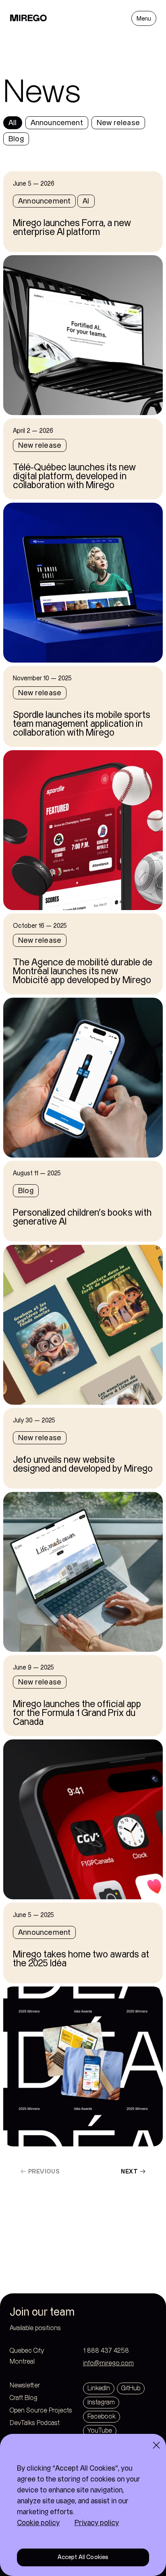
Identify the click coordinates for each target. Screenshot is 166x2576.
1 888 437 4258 (106, 2351)
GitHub (131, 2388)
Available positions (35, 2328)
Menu (144, 19)
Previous (44, 2171)
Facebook (102, 2417)
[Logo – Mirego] (29, 18)
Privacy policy (97, 2523)
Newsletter (25, 2386)
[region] (83, 2505)
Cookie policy (38, 2523)
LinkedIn (99, 2388)
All (13, 123)
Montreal (39, 2362)
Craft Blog (24, 2398)
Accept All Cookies (83, 2557)
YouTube (100, 2431)
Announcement (57, 123)
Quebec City (43, 2351)
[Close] (156, 2445)
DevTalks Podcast (35, 2423)
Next (129, 2171)
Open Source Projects (41, 2411)
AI (86, 201)
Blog (16, 139)
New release (118, 123)
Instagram (101, 2403)
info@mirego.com (108, 2363)
